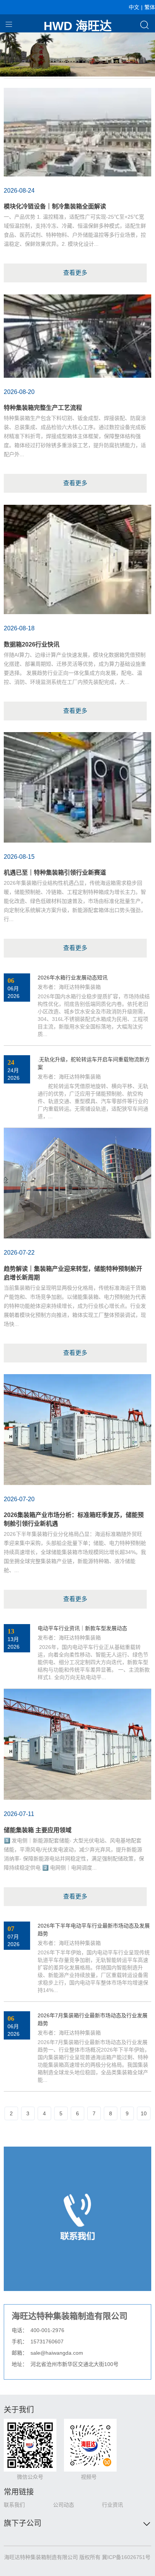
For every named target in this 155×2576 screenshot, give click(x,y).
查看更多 (75, 273)
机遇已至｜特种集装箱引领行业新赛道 (55, 873)
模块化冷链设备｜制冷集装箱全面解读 (55, 206)
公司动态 (64, 2505)
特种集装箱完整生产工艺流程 (43, 408)
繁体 (150, 7)
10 (144, 2113)
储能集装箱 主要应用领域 (38, 1830)
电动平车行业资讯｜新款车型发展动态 (82, 1628)
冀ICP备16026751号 (126, 2557)
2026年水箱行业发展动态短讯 (73, 978)
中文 (134, 7)
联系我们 (14, 2505)
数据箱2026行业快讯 (32, 644)
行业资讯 (112, 2505)
